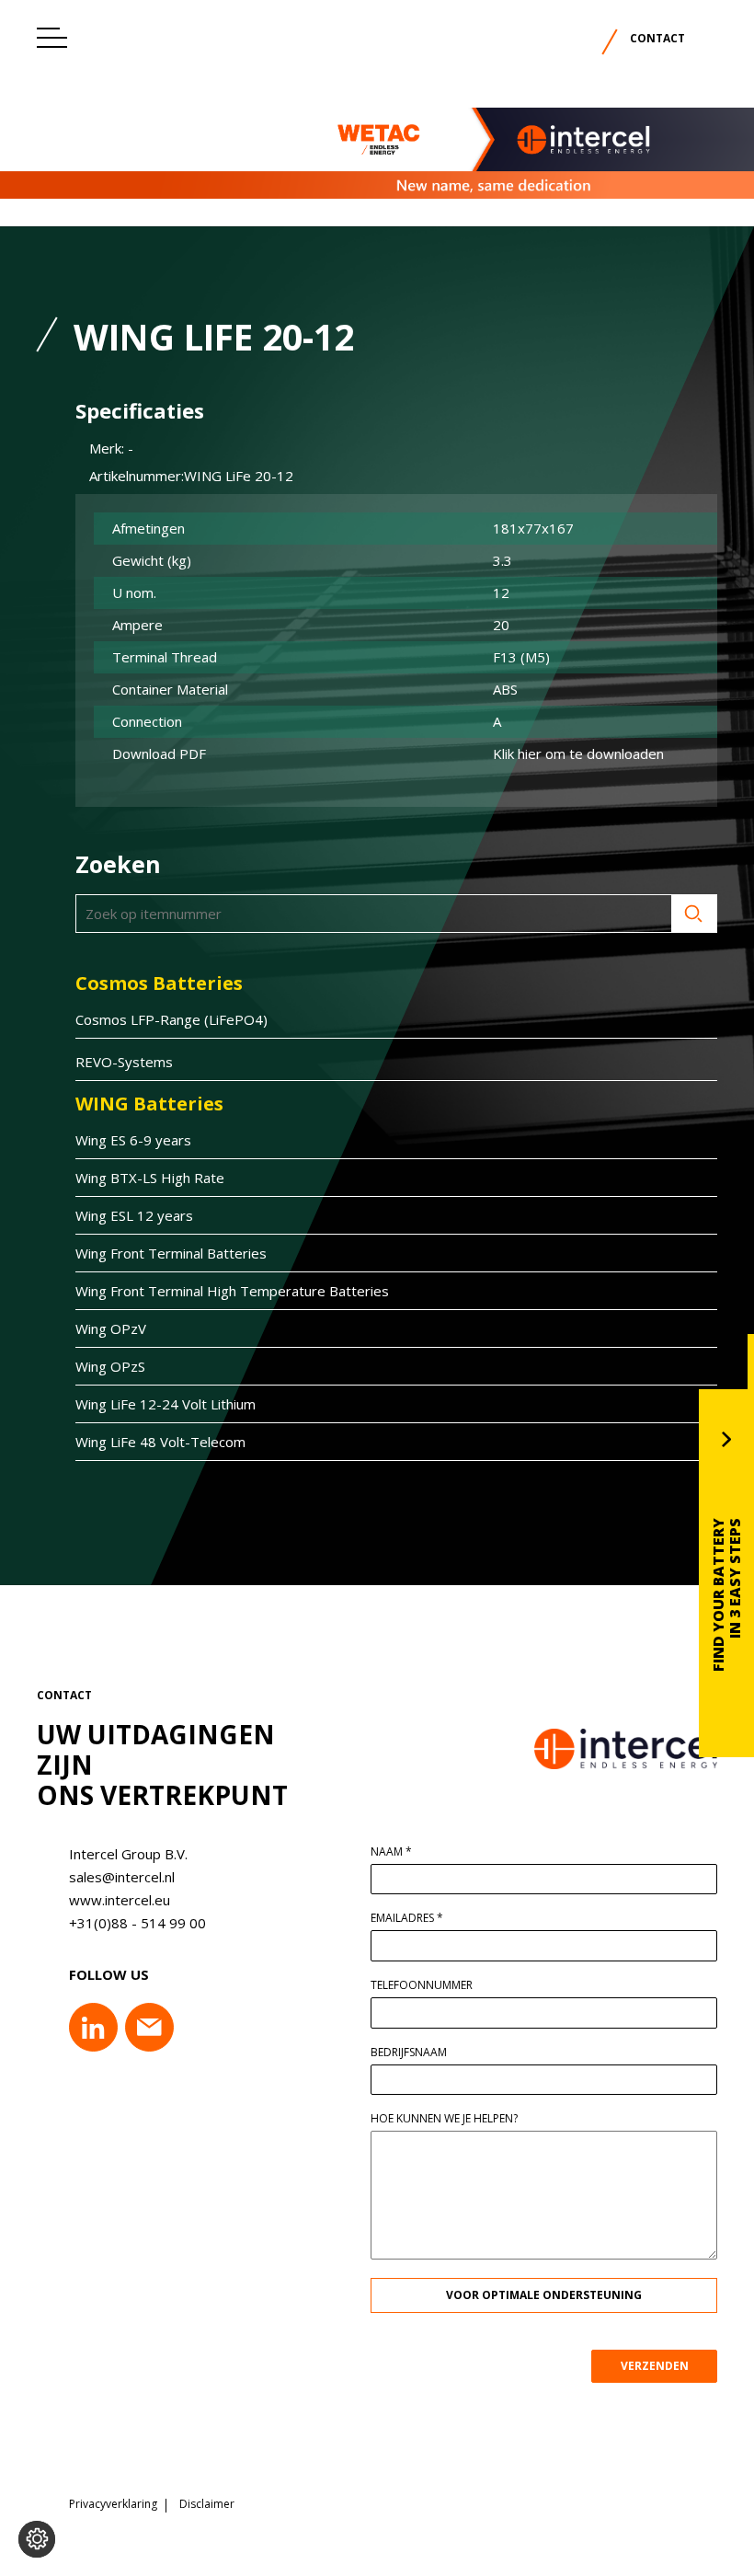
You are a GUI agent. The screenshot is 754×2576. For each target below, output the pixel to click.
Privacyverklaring (113, 2504)
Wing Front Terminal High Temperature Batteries (232, 1291)
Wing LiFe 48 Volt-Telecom (160, 1442)
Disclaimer (207, 2504)
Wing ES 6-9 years (133, 1140)
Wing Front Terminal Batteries (171, 1253)
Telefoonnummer (422, 1985)
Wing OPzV (111, 1328)
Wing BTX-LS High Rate (150, 1178)
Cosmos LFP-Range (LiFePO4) (171, 1019)
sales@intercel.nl (122, 1877)
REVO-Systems (124, 1062)
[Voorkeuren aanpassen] (37, 2539)
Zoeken (694, 914)
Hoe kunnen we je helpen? (444, 2119)
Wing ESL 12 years (134, 1215)
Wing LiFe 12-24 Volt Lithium (166, 1404)
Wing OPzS (110, 1366)
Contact (657, 38)
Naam (391, 1852)
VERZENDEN (655, 2366)
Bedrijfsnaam (409, 2053)
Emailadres (407, 1918)
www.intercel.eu (120, 1900)
